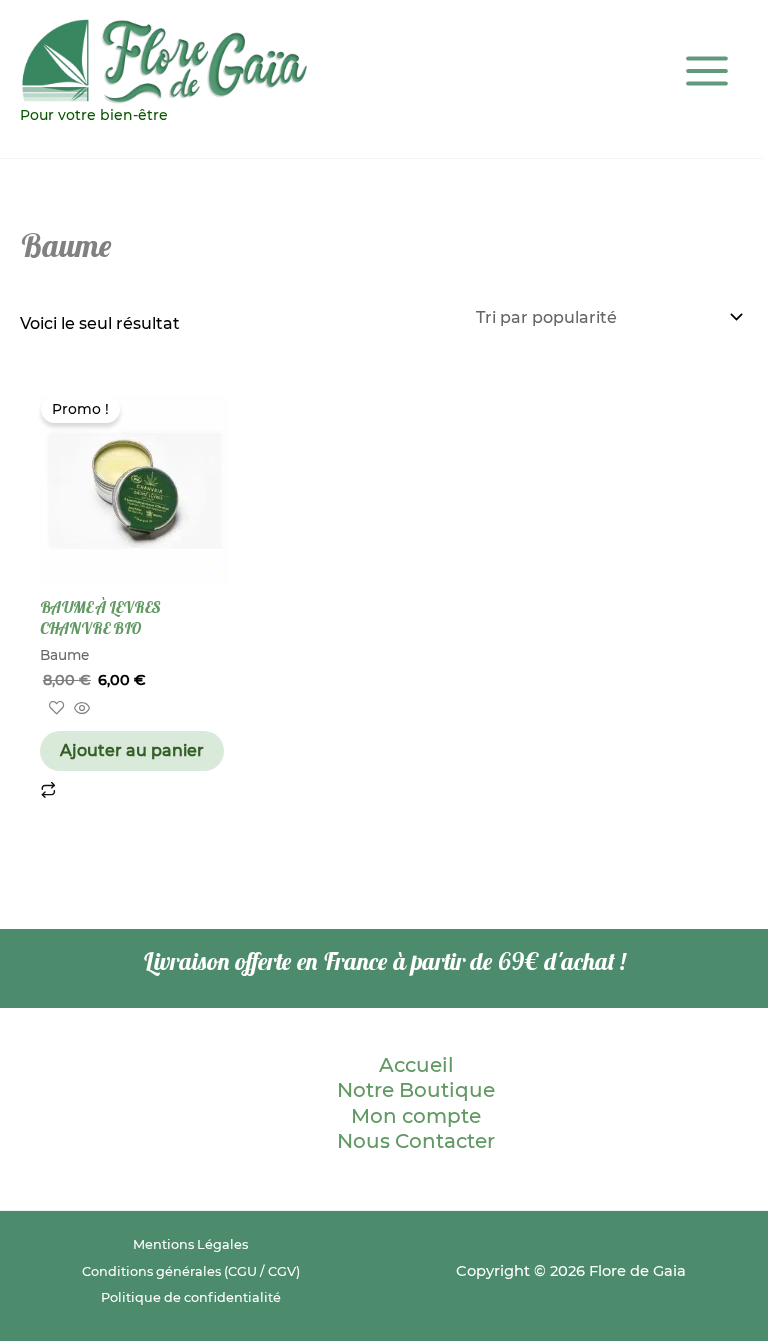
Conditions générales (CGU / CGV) (191, 1271)
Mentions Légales (190, 1244)
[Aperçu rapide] (80, 709)
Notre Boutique (416, 1090)
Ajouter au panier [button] (132, 750)
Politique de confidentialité (191, 1297)
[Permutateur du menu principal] (707, 71)
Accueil (416, 1065)
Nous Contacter (416, 1141)
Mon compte (416, 1116)
